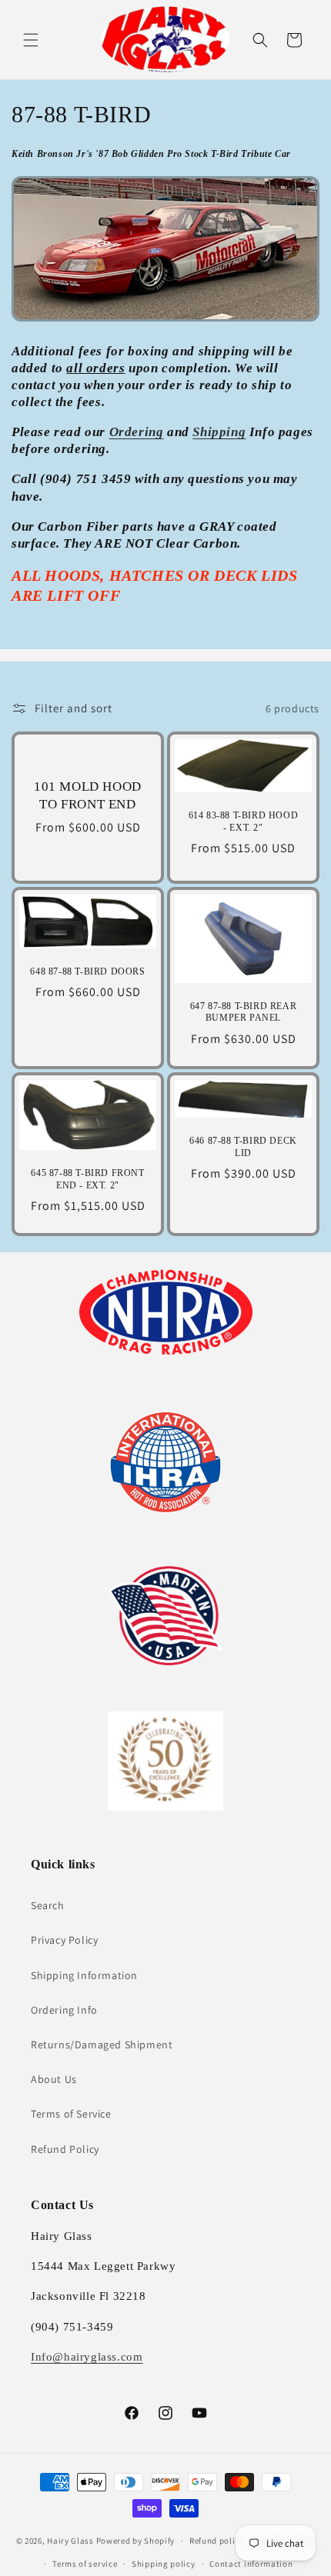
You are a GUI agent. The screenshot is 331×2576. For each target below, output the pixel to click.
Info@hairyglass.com (87, 2357)
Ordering (137, 432)
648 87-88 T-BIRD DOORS (87, 971)
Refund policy (217, 2541)
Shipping (219, 432)
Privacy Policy (64, 1940)
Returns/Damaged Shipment (102, 2044)
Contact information (251, 2564)
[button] (31, 40)
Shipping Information (84, 1975)
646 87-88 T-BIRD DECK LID (243, 1147)
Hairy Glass (71, 2541)
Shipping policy (164, 2564)
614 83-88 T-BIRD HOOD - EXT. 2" (244, 821)
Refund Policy (65, 2149)
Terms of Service (71, 2114)
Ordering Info (64, 2010)
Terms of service (85, 2564)
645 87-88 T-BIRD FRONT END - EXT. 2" (87, 1179)
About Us (54, 2079)
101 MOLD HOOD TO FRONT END (88, 796)
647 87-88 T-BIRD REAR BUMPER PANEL (244, 1012)
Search (48, 1905)
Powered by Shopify (136, 2541)
